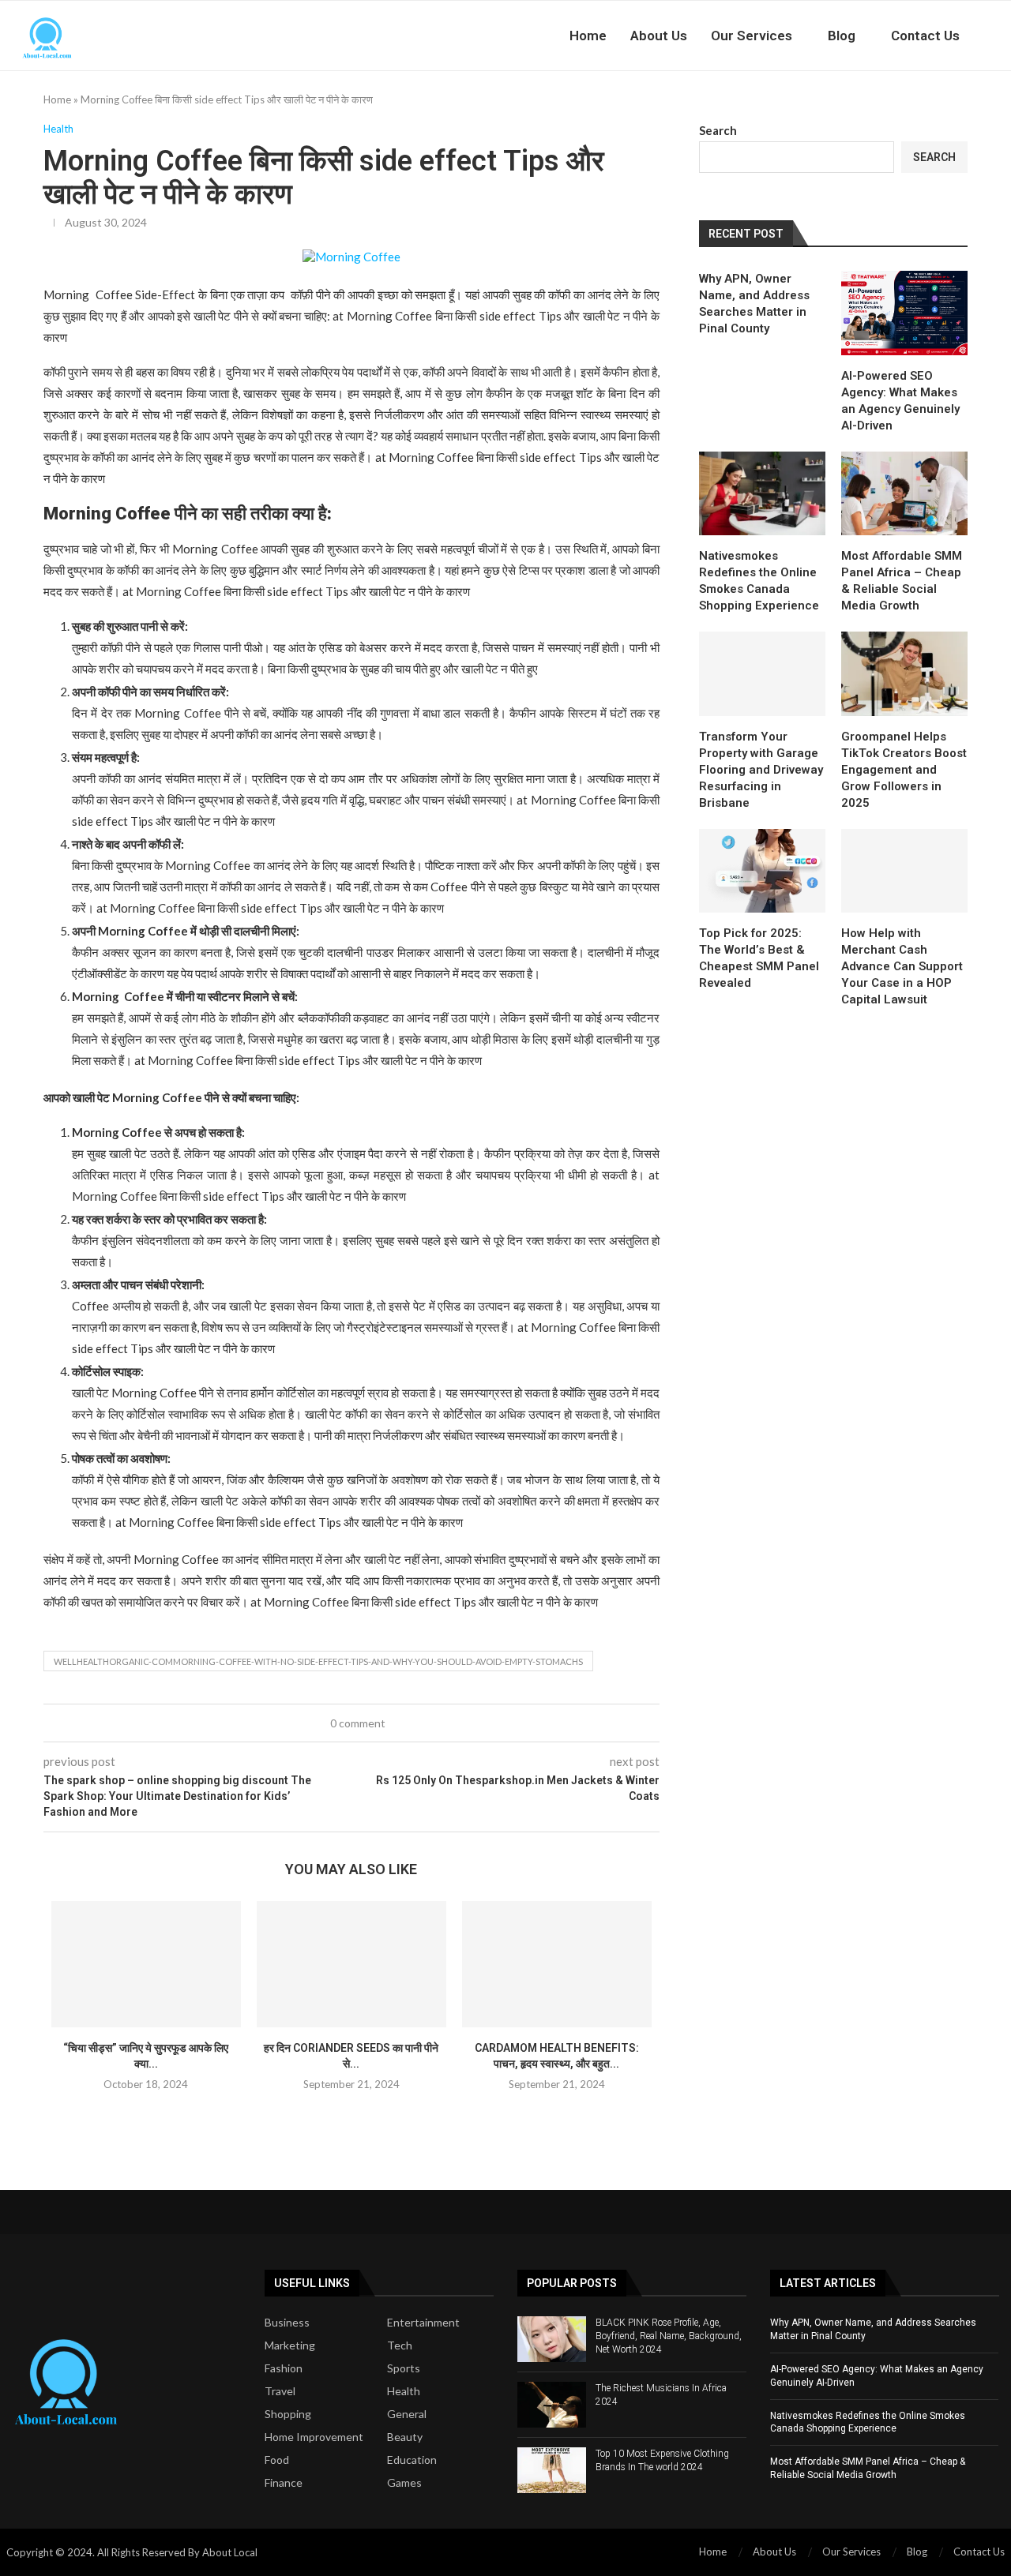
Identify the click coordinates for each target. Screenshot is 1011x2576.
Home (588, 36)
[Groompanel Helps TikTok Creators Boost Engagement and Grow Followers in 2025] (904, 674)
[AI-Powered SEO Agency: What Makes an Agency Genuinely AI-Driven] (904, 313)
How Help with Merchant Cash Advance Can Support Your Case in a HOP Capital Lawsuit (902, 966)
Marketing (290, 2345)
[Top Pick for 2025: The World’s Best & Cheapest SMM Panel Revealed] (762, 871)
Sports (404, 2368)
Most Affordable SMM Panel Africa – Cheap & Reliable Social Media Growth (902, 581)
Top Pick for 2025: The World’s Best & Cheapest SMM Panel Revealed (759, 958)
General (407, 2414)
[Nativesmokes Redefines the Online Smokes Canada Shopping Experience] (762, 494)
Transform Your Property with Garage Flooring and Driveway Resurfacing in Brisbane (761, 770)
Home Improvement (314, 2437)
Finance (284, 2483)
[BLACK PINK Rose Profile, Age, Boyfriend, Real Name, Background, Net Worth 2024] (552, 2339)
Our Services (752, 36)
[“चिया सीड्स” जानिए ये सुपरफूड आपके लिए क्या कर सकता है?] (146, 1964)
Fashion (284, 2368)
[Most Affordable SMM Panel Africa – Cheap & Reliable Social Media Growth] (904, 494)
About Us (659, 36)
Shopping (288, 2414)
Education (412, 2460)
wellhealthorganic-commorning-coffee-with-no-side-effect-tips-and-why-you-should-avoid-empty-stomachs (318, 1661)
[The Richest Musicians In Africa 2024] (552, 2405)
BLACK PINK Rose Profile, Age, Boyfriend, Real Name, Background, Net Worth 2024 (669, 2336)
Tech (400, 2345)
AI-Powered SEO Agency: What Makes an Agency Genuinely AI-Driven (900, 401)
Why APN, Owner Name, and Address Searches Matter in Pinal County (754, 304)
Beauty (405, 2437)
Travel (280, 2391)
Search (718, 130)
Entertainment (423, 2323)
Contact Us (925, 36)
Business (287, 2323)
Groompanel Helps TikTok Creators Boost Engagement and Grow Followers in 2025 (904, 770)
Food (277, 2460)
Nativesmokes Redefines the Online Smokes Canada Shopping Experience (759, 581)
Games (404, 2483)
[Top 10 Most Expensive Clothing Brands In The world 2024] (552, 2470)
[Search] (1003, 36)
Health (404, 2391)
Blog (842, 36)
